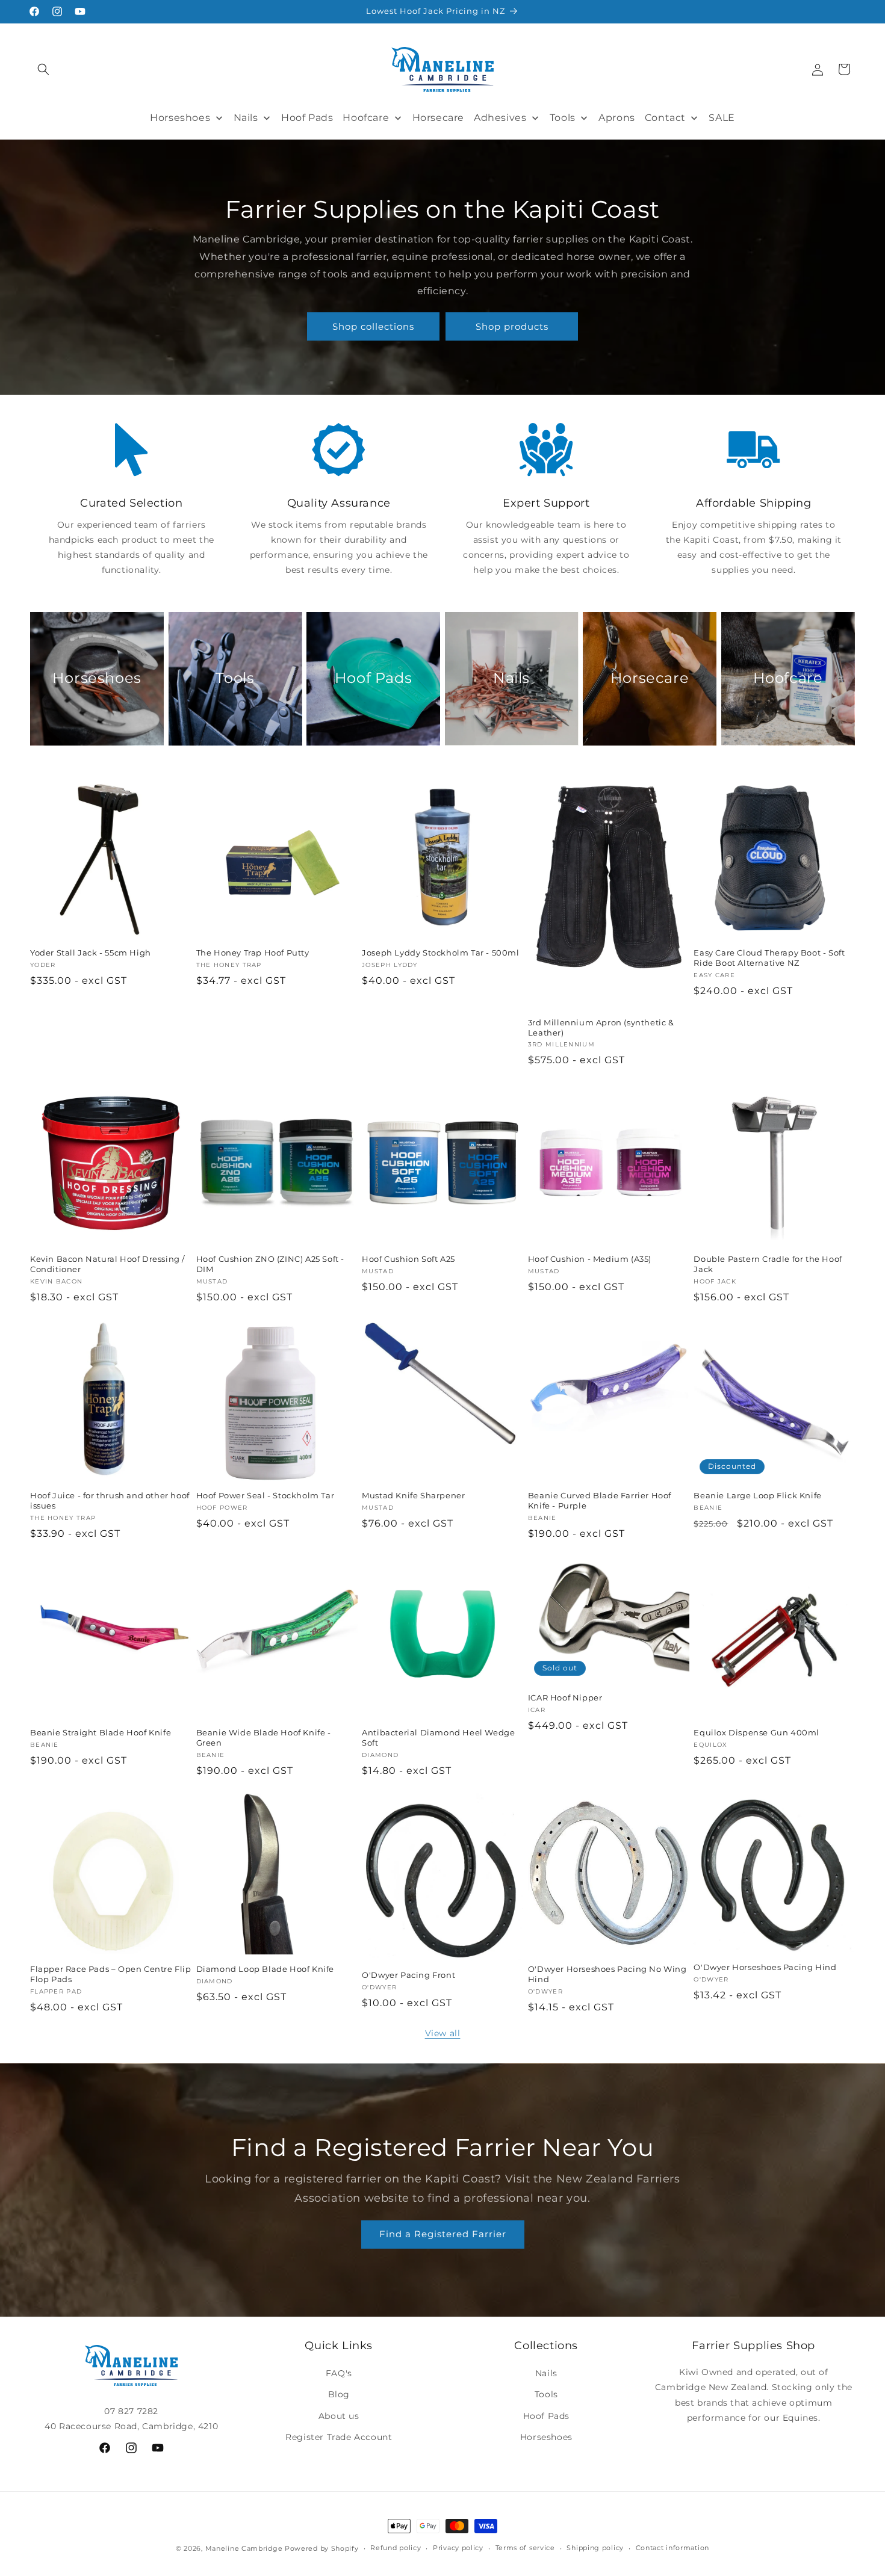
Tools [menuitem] (563, 118)
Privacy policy (458, 2548)
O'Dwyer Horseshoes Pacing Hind (765, 1967)
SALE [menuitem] (722, 118)
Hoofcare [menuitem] (366, 118)
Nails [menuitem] (246, 118)
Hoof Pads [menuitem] (307, 118)
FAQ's (339, 2373)
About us (339, 2416)
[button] (43, 69)
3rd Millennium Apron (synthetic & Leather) (601, 1027)
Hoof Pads (373, 678)
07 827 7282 (131, 2411)
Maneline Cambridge (244, 2548)
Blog (339, 2394)
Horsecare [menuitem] (438, 118)
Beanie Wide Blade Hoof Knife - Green (264, 1737)
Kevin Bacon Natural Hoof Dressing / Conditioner (107, 1264)
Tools (235, 678)
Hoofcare (788, 678)
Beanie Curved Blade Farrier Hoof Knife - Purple (600, 1500)
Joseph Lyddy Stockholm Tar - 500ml (440, 953)
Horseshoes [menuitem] (180, 118)
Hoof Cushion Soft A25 (408, 1259)
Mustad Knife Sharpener (413, 1495)
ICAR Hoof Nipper (565, 1697)
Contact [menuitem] (665, 118)
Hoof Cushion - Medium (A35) (590, 1259)
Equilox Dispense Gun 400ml (756, 1732)
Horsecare (650, 678)
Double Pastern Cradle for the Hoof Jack (768, 1264)
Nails (511, 678)
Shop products (512, 326)
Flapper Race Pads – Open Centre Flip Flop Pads (111, 1974)
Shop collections (373, 326)
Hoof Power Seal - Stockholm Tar (265, 1495)
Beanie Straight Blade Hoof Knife (101, 1732)
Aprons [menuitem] (617, 118)
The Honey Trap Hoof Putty (253, 953)
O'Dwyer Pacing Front (408, 1975)
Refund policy (396, 2548)
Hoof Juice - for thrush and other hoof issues (110, 1500)
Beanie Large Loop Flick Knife (757, 1495)
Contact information (672, 2548)
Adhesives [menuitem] (500, 118)
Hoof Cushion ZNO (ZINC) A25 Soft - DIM (270, 1264)
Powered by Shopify (322, 2548)
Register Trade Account (339, 2437)
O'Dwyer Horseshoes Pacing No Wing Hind (607, 1974)
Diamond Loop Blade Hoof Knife (265, 1969)
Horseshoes (97, 678)
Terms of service (525, 2548)
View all (443, 2033)
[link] (132, 450)
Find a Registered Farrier (443, 2234)
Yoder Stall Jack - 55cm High (91, 953)
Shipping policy (595, 2548)
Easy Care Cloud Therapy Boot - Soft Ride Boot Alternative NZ (769, 958)
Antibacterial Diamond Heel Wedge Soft (438, 1737)
